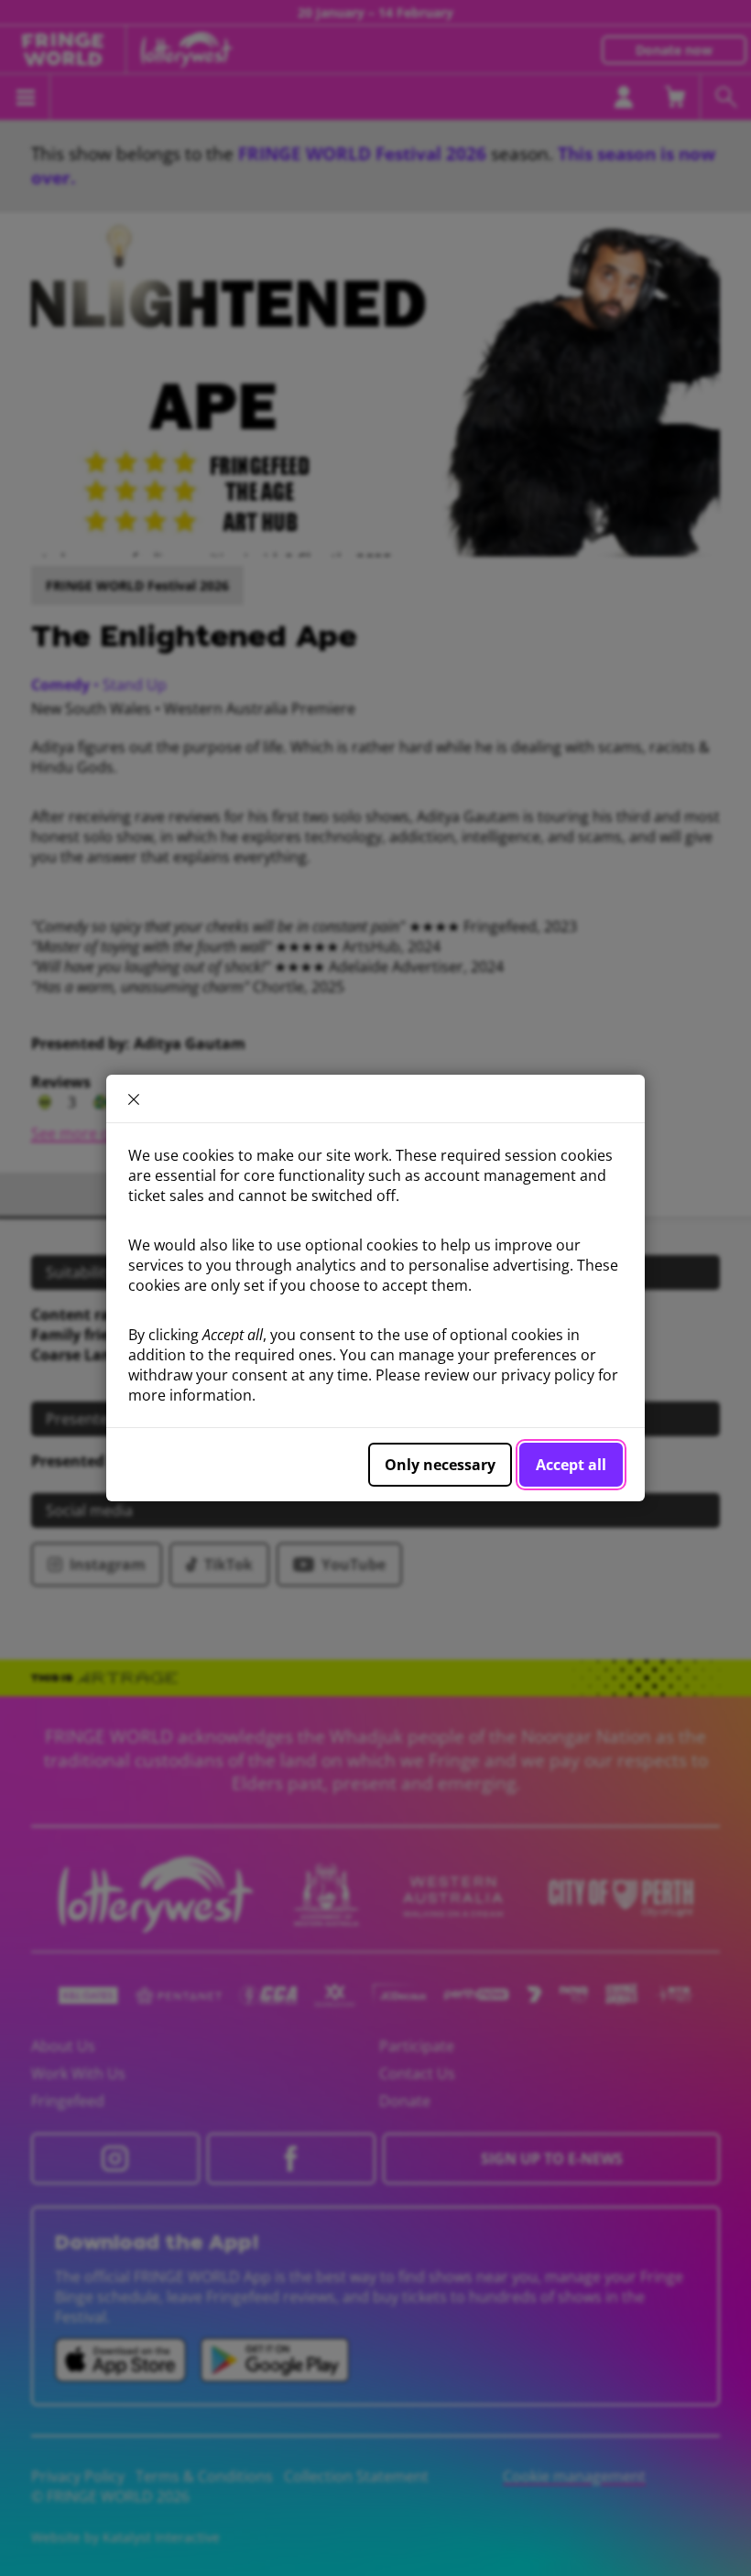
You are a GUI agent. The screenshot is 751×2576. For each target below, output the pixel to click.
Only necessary (440, 1465)
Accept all (571, 1465)
